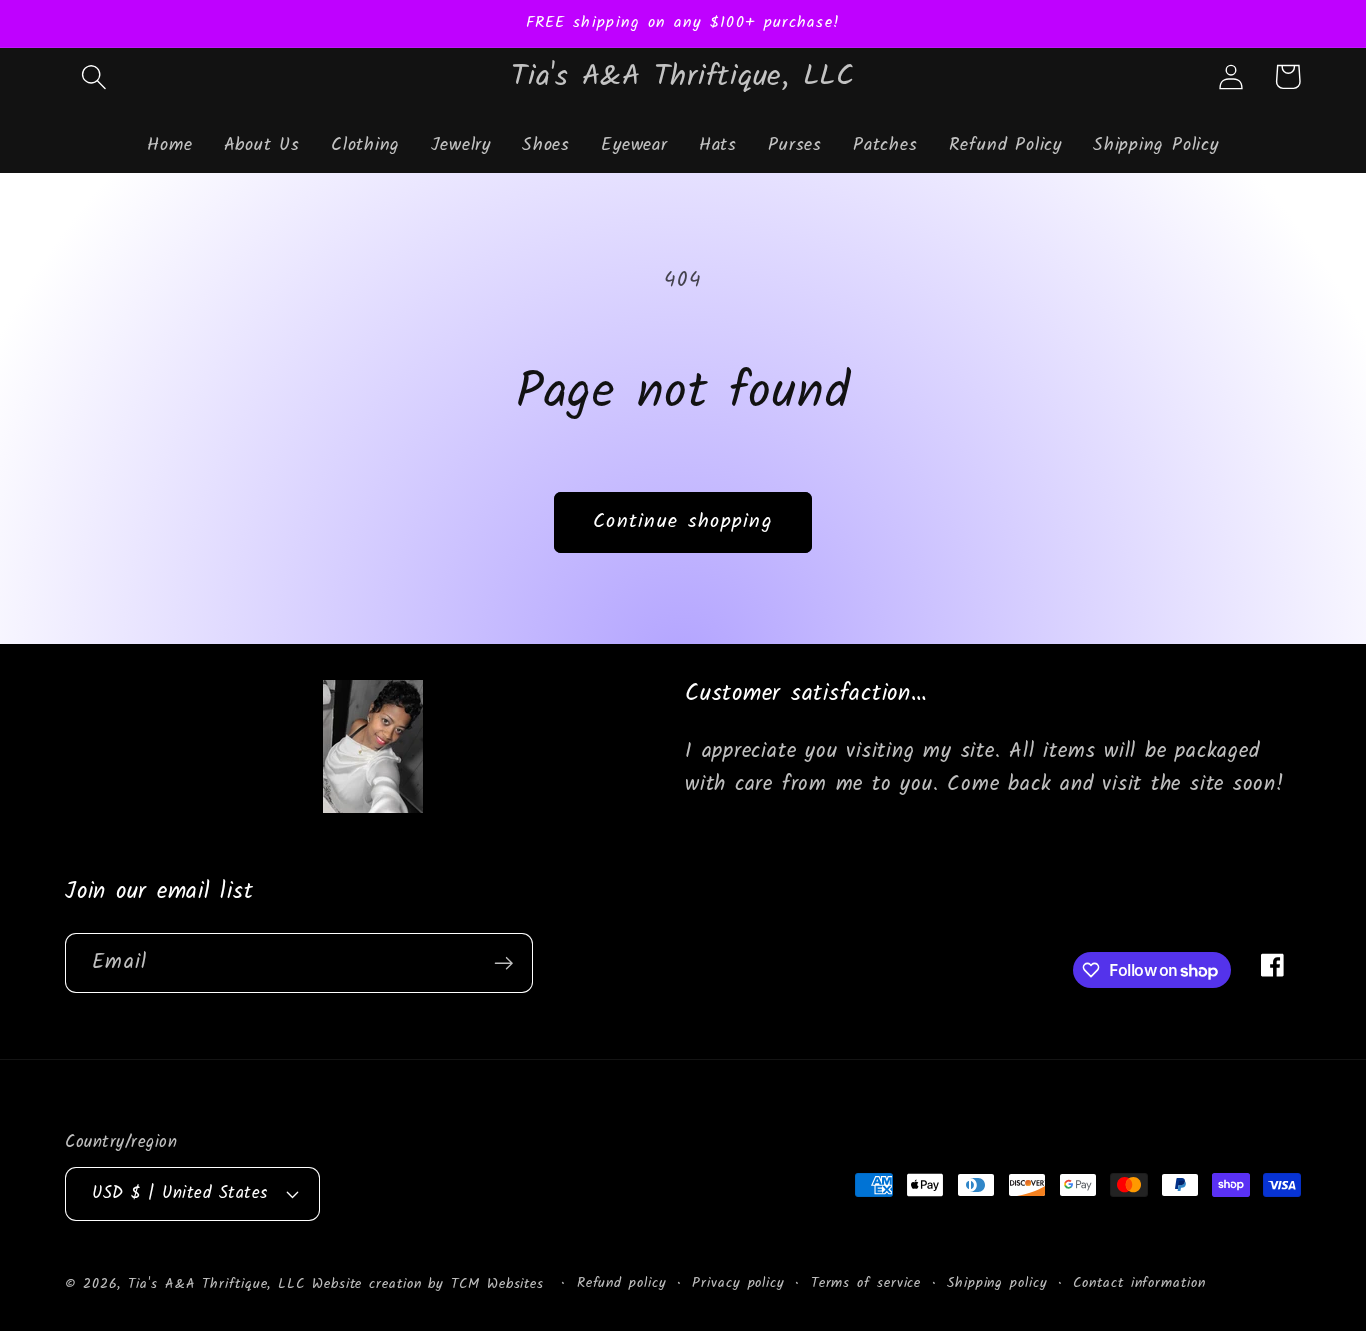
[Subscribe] (503, 963)
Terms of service (866, 1283)
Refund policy (622, 1283)
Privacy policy (738, 1283)
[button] (93, 76)
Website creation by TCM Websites (431, 1283)
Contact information (1139, 1283)
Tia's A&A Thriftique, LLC (216, 1283)
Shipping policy (997, 1283)
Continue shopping (683, 521)
